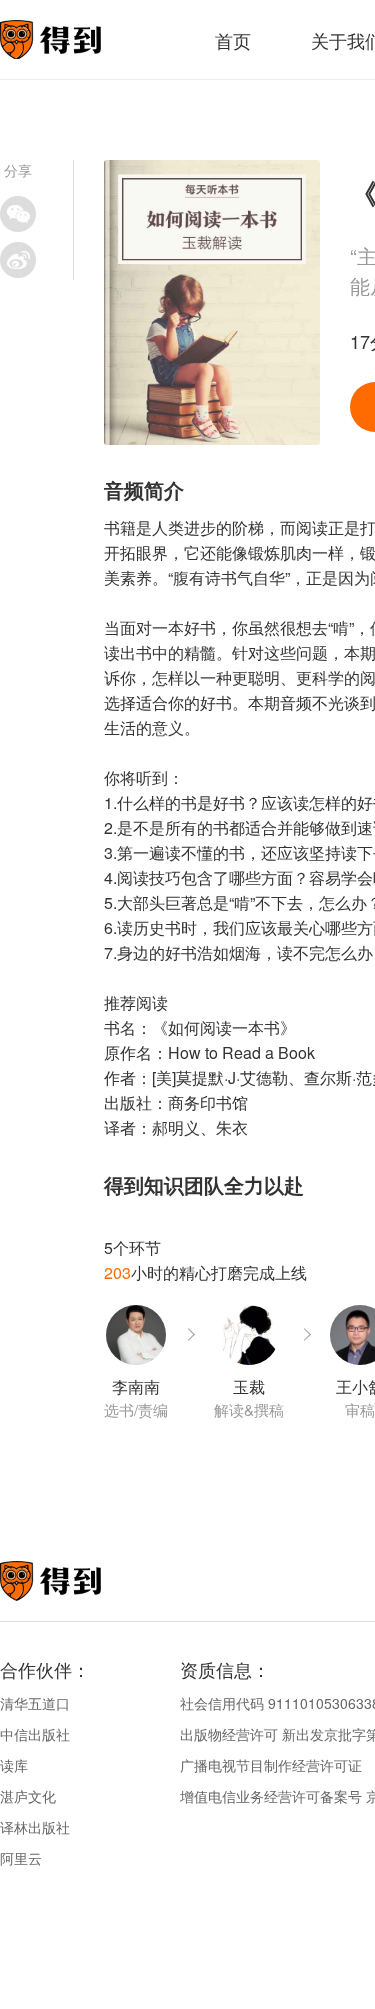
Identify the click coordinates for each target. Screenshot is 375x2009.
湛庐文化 (28, 1796)
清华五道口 (35, 1703)
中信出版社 (35, 1734)
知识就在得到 (77, 1581)
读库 (14, 1765)
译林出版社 (35, 1827)
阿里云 (21, 1858)
